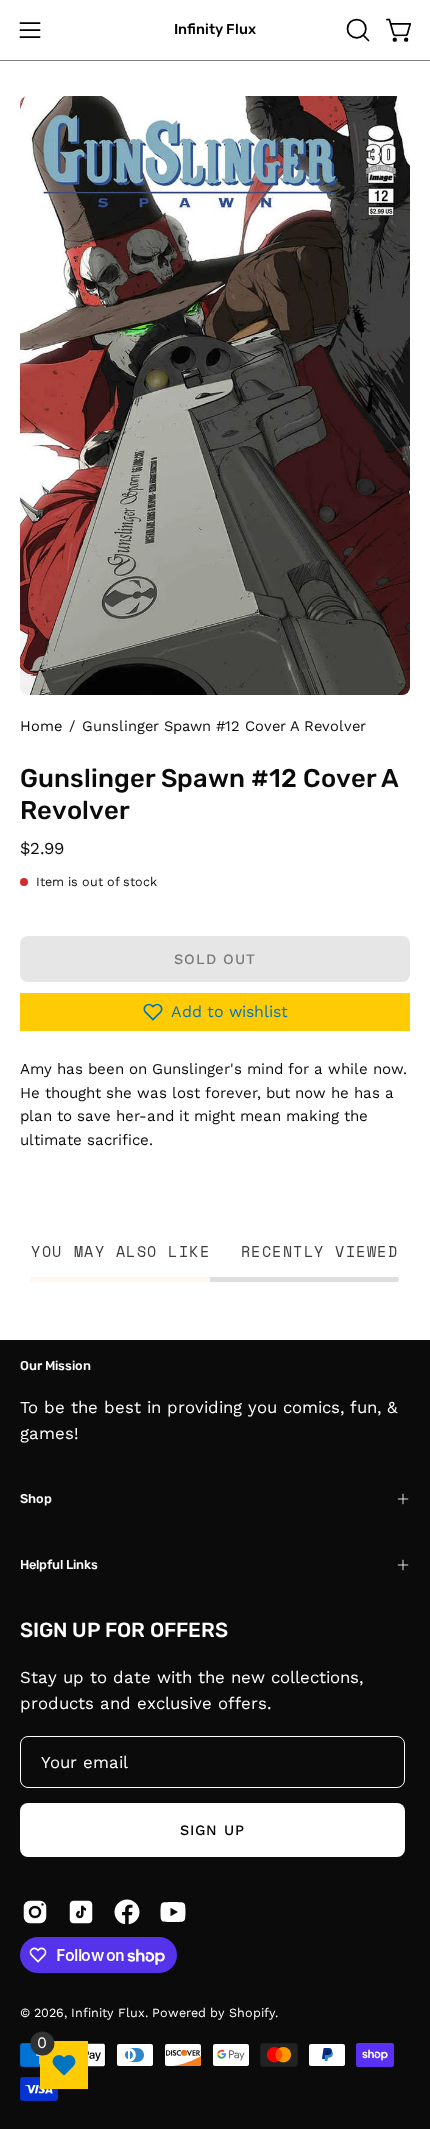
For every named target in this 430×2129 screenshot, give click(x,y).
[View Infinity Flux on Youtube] (173, 1912)
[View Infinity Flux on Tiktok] (81, 1912)
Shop (36, 1498)
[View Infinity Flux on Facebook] (127, 1912)
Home (41, 726)
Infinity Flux (215, 29)
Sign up (213, 1830)
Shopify (252, 2012)
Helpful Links (59, 1564)
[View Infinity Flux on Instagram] (35, 1912)
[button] (356, 30)
